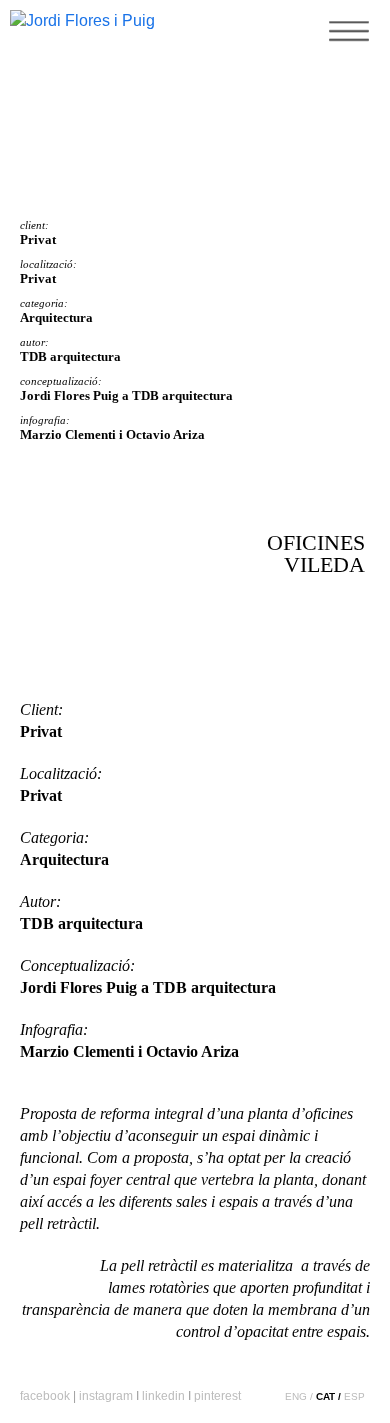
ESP (354, 1396)
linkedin (163, 1396)
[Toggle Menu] (345, 55)
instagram (106, 1396)
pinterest (217, 1396)
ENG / (299, 1396)
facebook (45, 1396)
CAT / (328, 1396)
